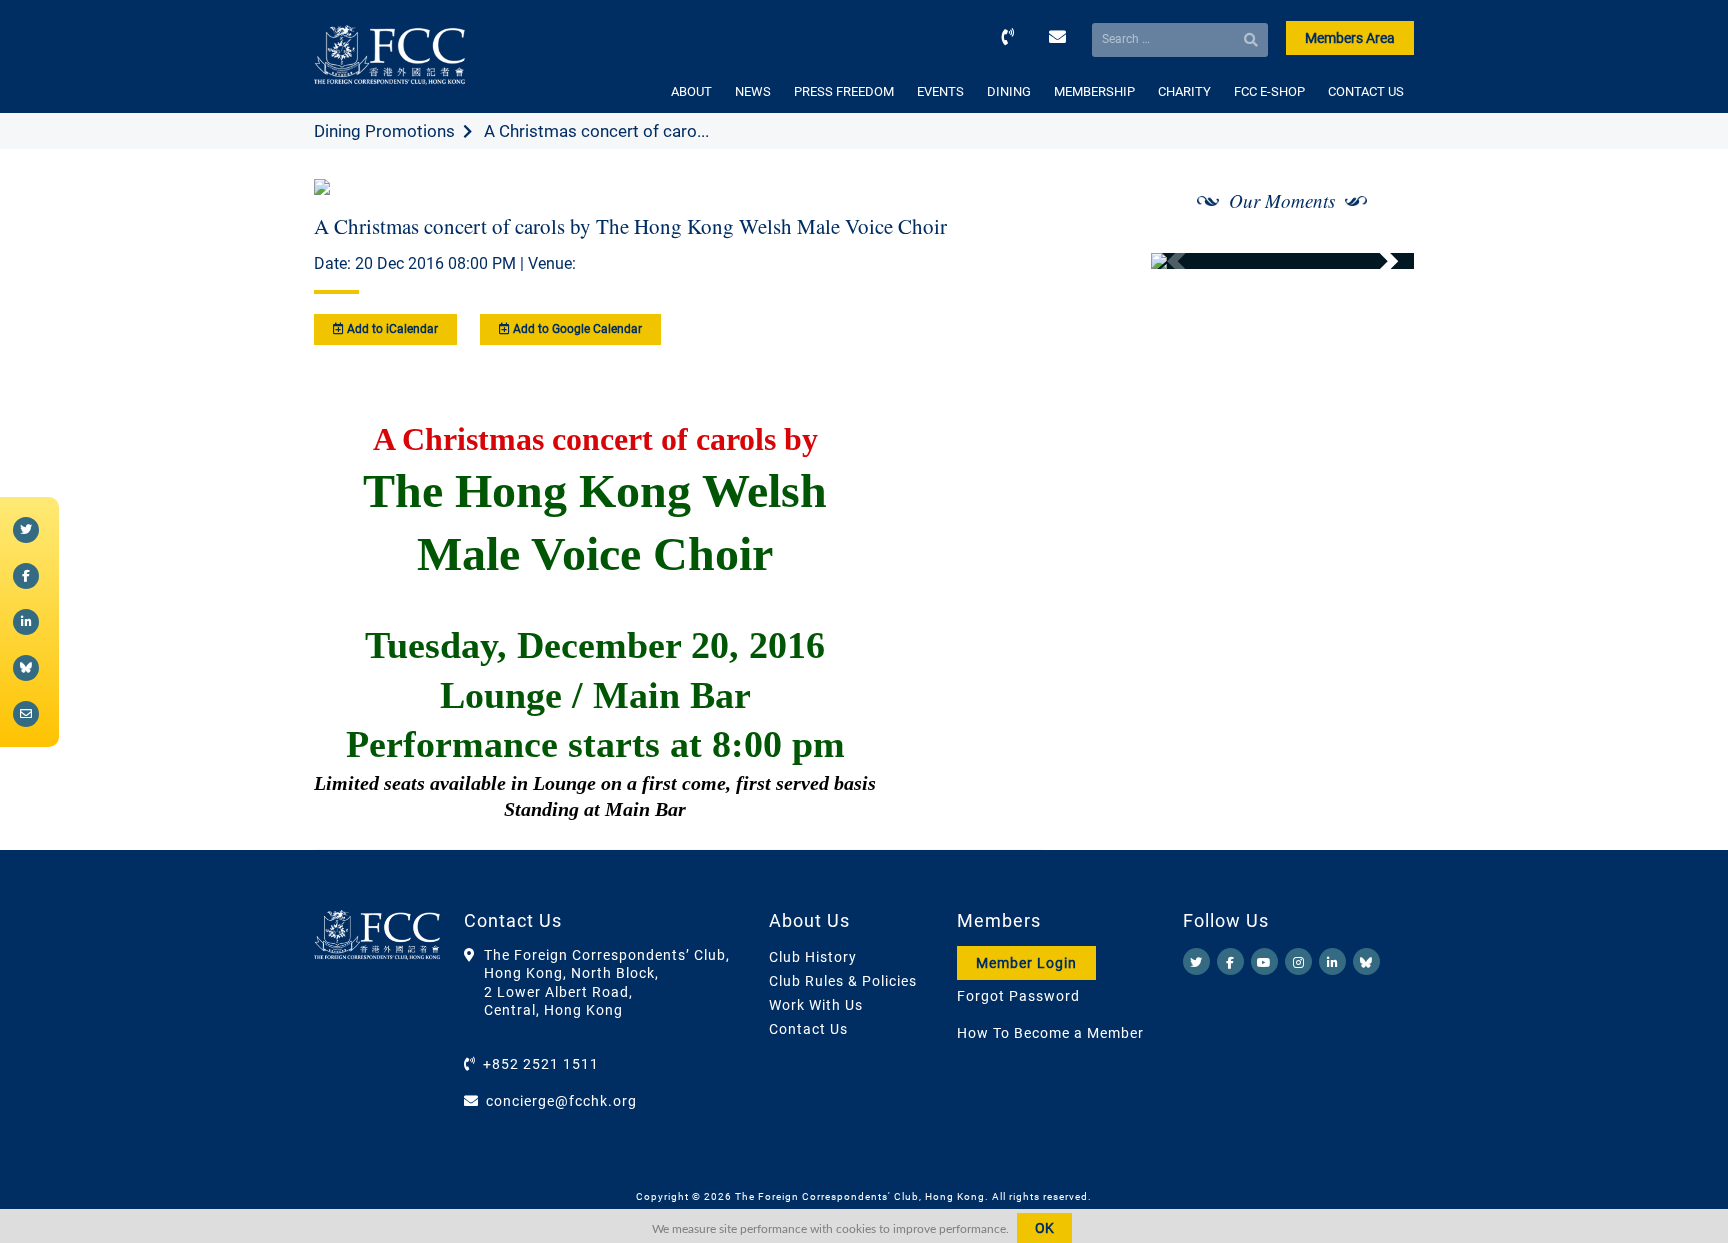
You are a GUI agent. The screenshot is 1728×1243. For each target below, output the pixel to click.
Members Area (1350, 38)
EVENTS (940, 91)
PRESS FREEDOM (844, 91)
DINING (1009, 91)
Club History (813, 957)
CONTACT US (1366, 91)
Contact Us (808, 1029)
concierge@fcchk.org (561, 1101)
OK (1044, 1228)
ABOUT (691, 91)
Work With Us (816, 1005)
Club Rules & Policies (843, 981)
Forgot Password (1018, 996)
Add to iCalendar (391, 329)
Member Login (1026, 963)
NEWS (753, 91)
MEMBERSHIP (1094, 91)
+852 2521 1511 (541, 1064)
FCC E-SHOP (1269, 91)
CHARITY (1184, 91)
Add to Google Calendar (576, 329)
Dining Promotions (384, 131)
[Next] (1377, 261)
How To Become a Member (1050, 1033)
